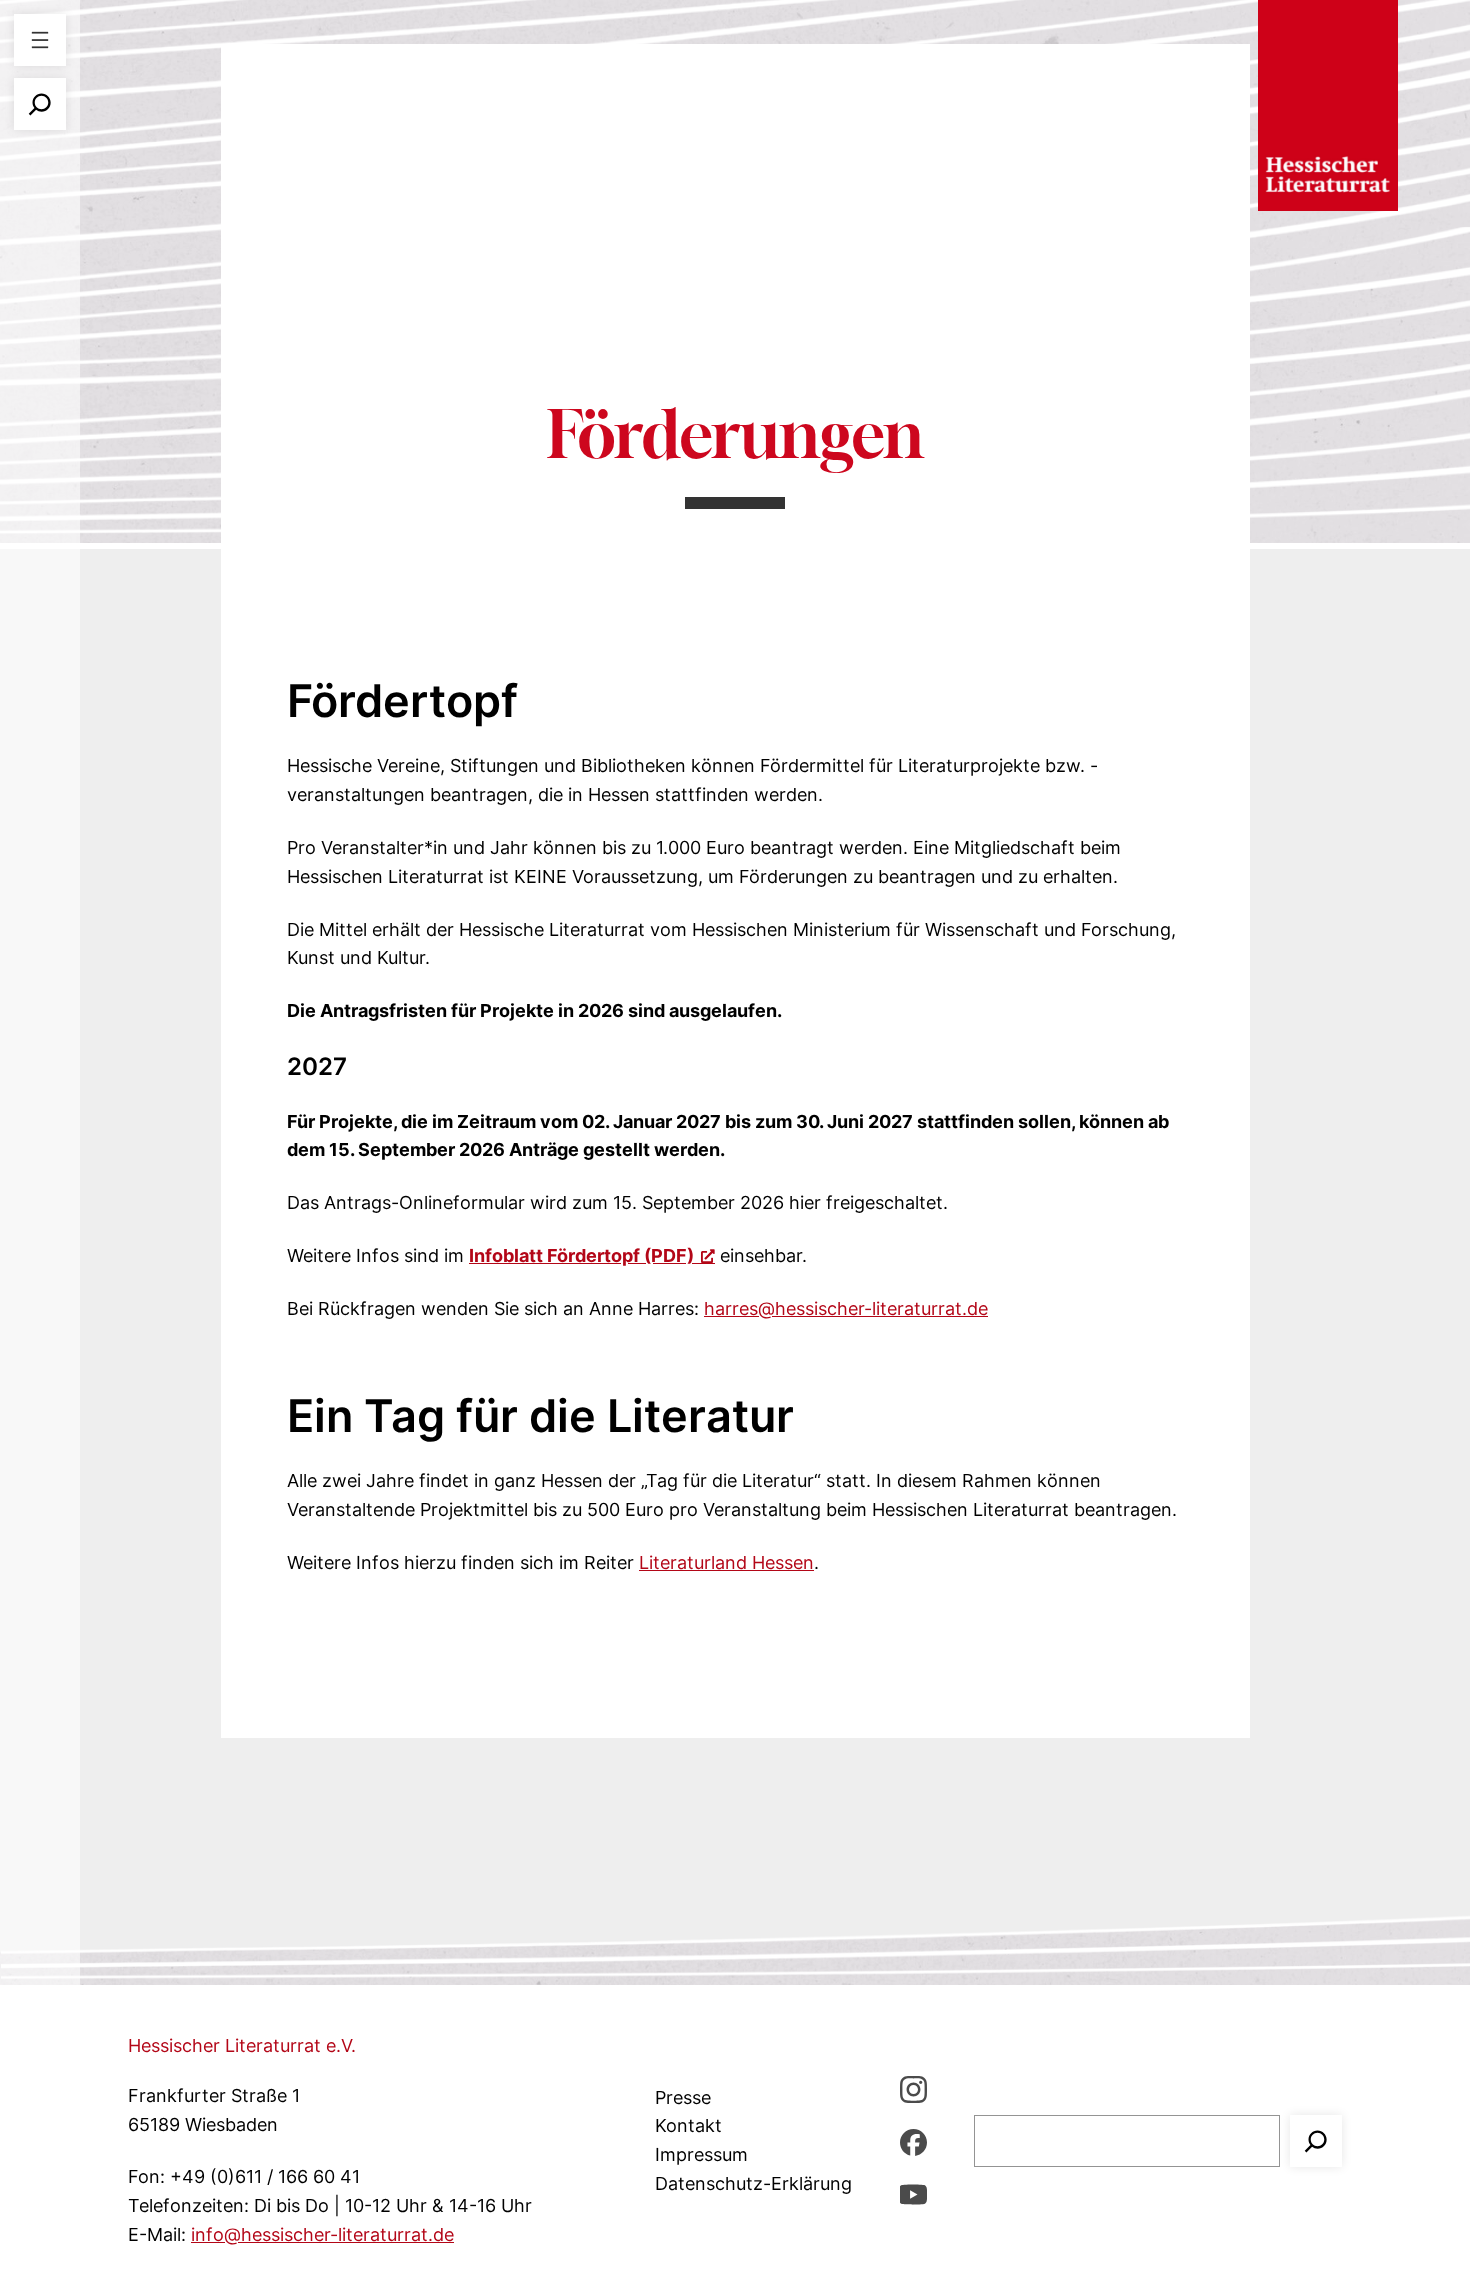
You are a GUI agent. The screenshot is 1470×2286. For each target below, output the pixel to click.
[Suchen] (1316, 2141)
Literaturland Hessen (726, 1562)
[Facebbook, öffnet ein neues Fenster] (913, 2141)
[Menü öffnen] (40, 40)
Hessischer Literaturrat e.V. (242, 2045)
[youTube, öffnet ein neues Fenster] (913, 2194)
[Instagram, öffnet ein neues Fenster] (913, 2088)
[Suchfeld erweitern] (40, 104)
